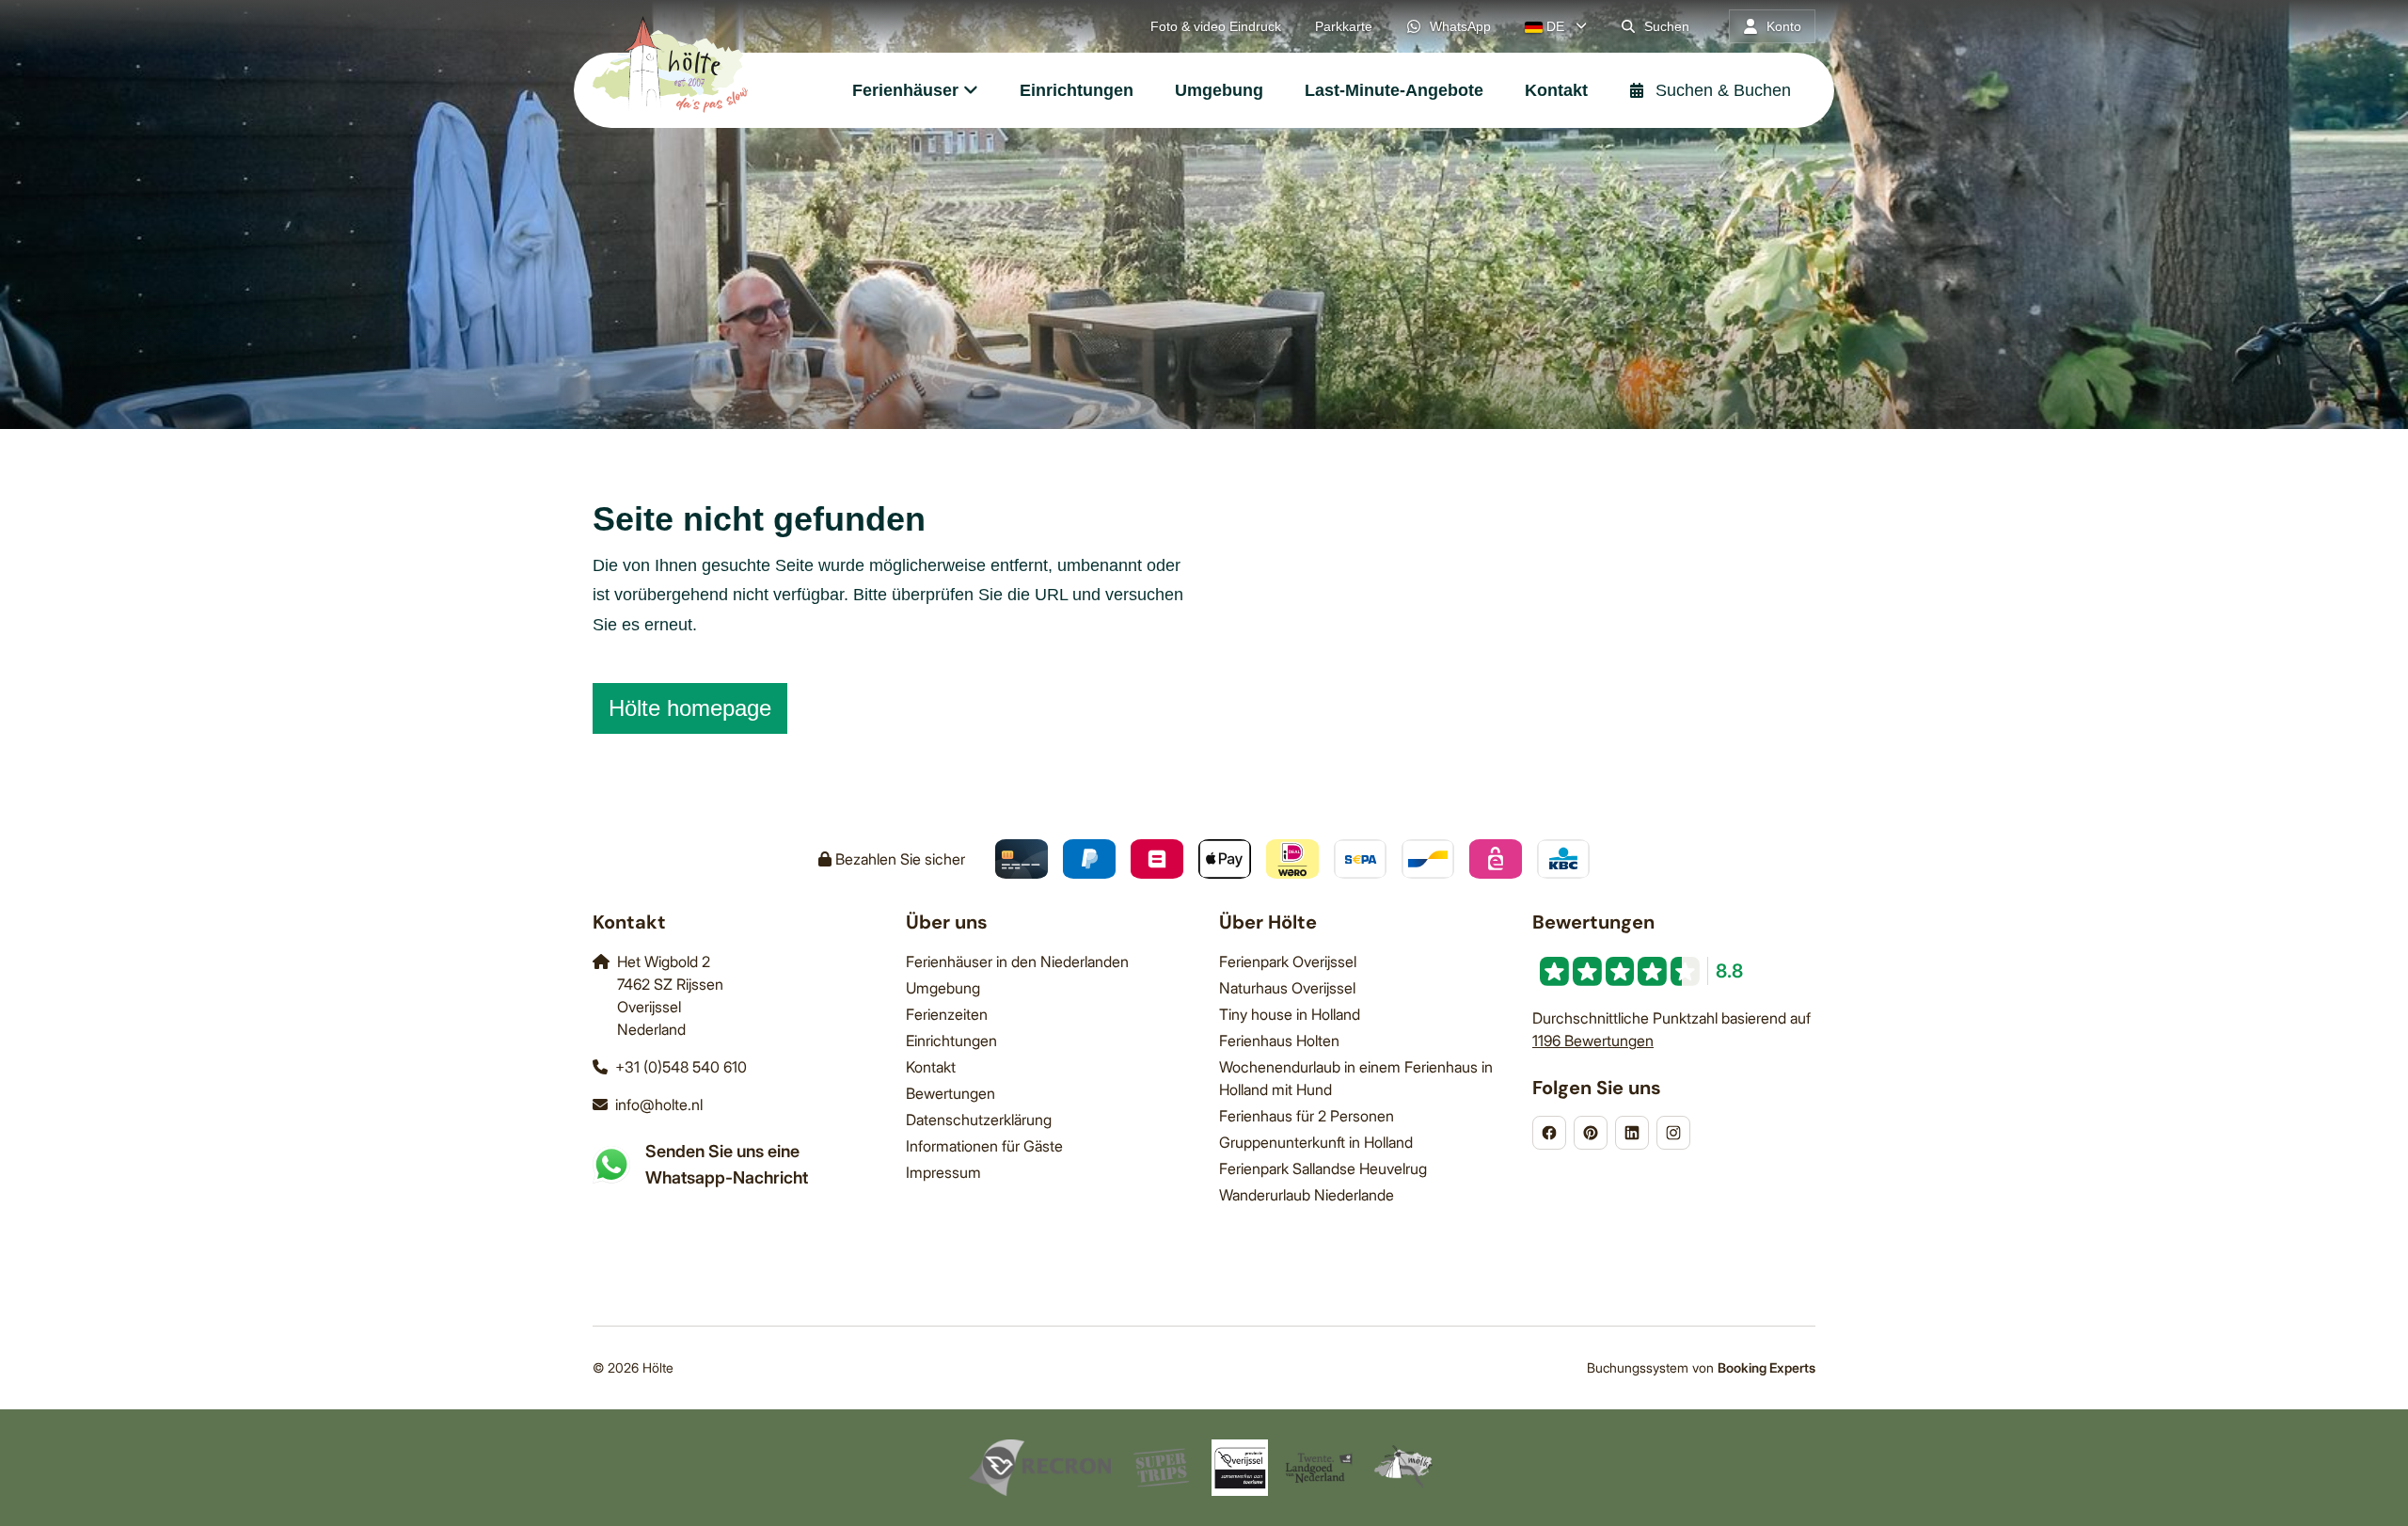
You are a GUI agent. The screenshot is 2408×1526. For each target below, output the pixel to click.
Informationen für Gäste (984, 1146)
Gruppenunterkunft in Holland (1316, 1142)
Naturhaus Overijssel (1287, 988)
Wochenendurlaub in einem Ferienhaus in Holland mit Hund (1356, 1078)
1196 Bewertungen (1593, 1041)
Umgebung (943, 988)
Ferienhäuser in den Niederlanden (1017, 962)
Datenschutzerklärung (979, 1120)
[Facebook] (1549, 1133)
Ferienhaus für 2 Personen (1307, 1116)
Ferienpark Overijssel (1288, 962)
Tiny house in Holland (1290, 1014)
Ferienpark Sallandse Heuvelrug (1323, 1168)
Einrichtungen (951, 1041)
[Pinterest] (1591, 1133)
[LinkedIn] (1632, 1133)
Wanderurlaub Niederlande (1307, 1195)
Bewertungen (951, 1093)
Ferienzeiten (947, 1014)
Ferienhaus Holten (1279, 1041)
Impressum (943, 1172)
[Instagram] (1673, 1133)
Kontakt (931, 1067)
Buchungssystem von (1701, 1367)
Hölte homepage (690, 708)
